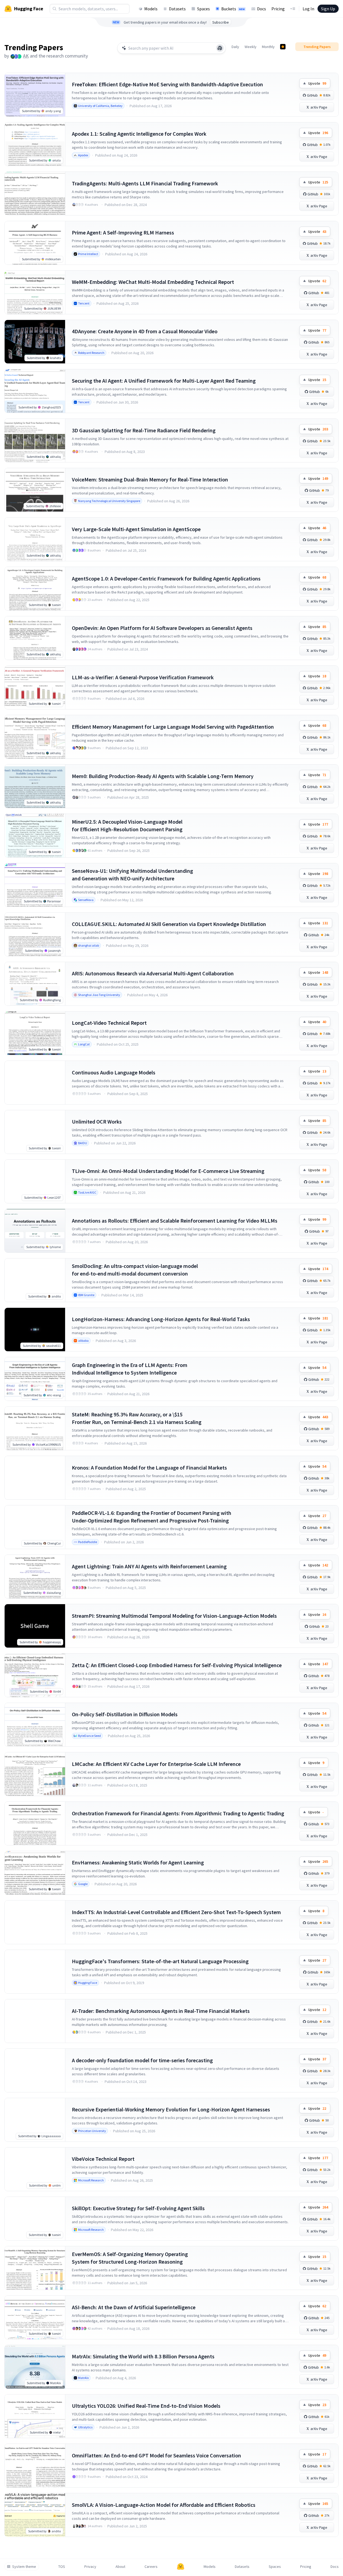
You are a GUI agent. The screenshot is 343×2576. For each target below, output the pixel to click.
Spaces (203, 9)
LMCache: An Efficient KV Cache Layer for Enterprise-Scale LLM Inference (156, 1764)
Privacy (90, 2567)
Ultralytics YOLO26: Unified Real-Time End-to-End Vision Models (146, 2406)
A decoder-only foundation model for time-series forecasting (142, 2060)
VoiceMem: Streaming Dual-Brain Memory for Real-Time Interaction (150, 479)
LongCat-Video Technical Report (109, 1023)
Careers (151, 2567)
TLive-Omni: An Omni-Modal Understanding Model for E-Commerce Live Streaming (168, 1171)
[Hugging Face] (181, 2567)
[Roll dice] (220, 48)
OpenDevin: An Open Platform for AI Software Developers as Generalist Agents (162, 628)
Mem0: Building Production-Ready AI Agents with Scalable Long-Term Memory (163, 776)
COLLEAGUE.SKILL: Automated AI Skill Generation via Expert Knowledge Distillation (169, 924)
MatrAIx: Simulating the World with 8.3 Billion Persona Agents (143, 2356)
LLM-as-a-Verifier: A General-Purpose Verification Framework (143, 677)
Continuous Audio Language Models (114, 1072)
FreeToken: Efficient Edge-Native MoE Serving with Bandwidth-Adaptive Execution (167, 84)
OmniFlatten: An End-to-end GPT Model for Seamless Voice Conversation (156, 2455)
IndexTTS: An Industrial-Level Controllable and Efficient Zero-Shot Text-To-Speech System (176, 1912)
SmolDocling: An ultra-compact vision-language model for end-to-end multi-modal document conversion (135, 1270)
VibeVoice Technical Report (103, 2159)
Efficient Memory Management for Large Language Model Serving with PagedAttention (173, 727)
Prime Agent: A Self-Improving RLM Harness (123, 232)
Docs (262, 9)
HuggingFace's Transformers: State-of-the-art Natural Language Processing (160, 1961)
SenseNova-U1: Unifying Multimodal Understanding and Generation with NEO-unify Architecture (132, 875)
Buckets (233, 9)
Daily (235, 47)
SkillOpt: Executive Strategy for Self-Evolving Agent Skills (138, 2208)
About (120, 2567)
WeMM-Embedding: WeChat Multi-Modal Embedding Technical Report (153, 282)
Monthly (268, 47)
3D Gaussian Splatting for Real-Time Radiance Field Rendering (144, 430)
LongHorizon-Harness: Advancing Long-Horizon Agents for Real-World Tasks (161, 1319)
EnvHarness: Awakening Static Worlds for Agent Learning (138, 1862)
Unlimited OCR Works (97, 1122)
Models (151, 9)
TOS (62, 2567)
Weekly (251, 47)
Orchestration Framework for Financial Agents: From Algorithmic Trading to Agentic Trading (178, 1813)
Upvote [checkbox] (317, 83)
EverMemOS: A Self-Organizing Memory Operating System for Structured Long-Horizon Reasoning (130, 2258)
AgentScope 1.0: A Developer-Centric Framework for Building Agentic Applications (166, 578)
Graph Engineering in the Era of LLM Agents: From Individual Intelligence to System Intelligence (130, 1369)
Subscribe (221, 22)
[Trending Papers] (283, 47)
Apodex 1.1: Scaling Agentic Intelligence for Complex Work (139, 134)
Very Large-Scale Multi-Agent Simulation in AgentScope (136, 529)
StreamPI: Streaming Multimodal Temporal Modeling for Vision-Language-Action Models (174, 1616)
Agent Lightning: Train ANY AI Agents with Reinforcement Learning (149, 1566)
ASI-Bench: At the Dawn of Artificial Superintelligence (134, 2307)
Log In (308, 9)
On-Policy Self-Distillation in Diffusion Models (125, 1714)
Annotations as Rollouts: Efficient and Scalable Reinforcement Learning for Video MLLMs (175, 1221)
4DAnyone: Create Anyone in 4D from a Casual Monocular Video (145, 331)
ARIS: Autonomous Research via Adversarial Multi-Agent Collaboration (153, 973)
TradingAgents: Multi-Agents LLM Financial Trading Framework (145, 183)
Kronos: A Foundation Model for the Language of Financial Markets (149, 1468)
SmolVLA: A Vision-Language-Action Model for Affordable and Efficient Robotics (164, 2505)
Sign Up (328, 9)
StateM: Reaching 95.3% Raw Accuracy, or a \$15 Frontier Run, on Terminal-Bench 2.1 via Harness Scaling (137, 1418)
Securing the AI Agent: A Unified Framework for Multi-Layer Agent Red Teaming (164, 381)
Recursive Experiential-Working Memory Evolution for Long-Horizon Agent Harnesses (171, 2109)
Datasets (177, 9)
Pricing (278, 9)
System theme (24, 2567)
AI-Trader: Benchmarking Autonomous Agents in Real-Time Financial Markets (161, 2011)
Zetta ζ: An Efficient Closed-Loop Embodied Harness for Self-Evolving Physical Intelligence (177, 1665)
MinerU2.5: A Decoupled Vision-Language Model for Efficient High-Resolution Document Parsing (127, 825)
